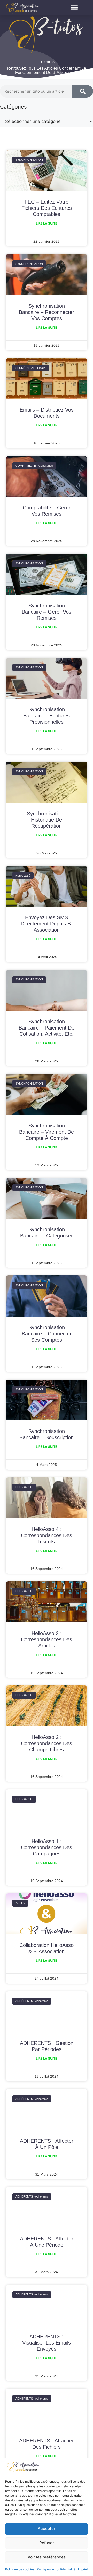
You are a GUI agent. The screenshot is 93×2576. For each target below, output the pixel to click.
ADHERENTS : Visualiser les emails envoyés (47, 2343)
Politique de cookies (20, 2569)
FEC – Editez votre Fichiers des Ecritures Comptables (47, 208)
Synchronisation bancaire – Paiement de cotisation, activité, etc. (47, 1028)
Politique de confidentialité (56, 2569)
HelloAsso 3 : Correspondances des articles (47, 1639)
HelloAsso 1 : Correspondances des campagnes (47, 1847)
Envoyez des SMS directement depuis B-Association (47, 924)
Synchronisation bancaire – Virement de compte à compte (47, 1132)
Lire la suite (47, 223)
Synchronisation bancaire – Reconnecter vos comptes (47, 312)
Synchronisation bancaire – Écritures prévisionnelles (47, 716)
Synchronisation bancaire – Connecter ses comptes (47, 1334)
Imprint (83, 2569)
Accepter (47, 2529)
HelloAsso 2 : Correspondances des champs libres (47, 1743)
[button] (75, 8)
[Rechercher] (83, 91)
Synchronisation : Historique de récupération (47, 820)
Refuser (47, 2543)
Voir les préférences (47, 2557)
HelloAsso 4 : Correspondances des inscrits (47, 1535)
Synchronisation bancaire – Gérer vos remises (47, 612)
